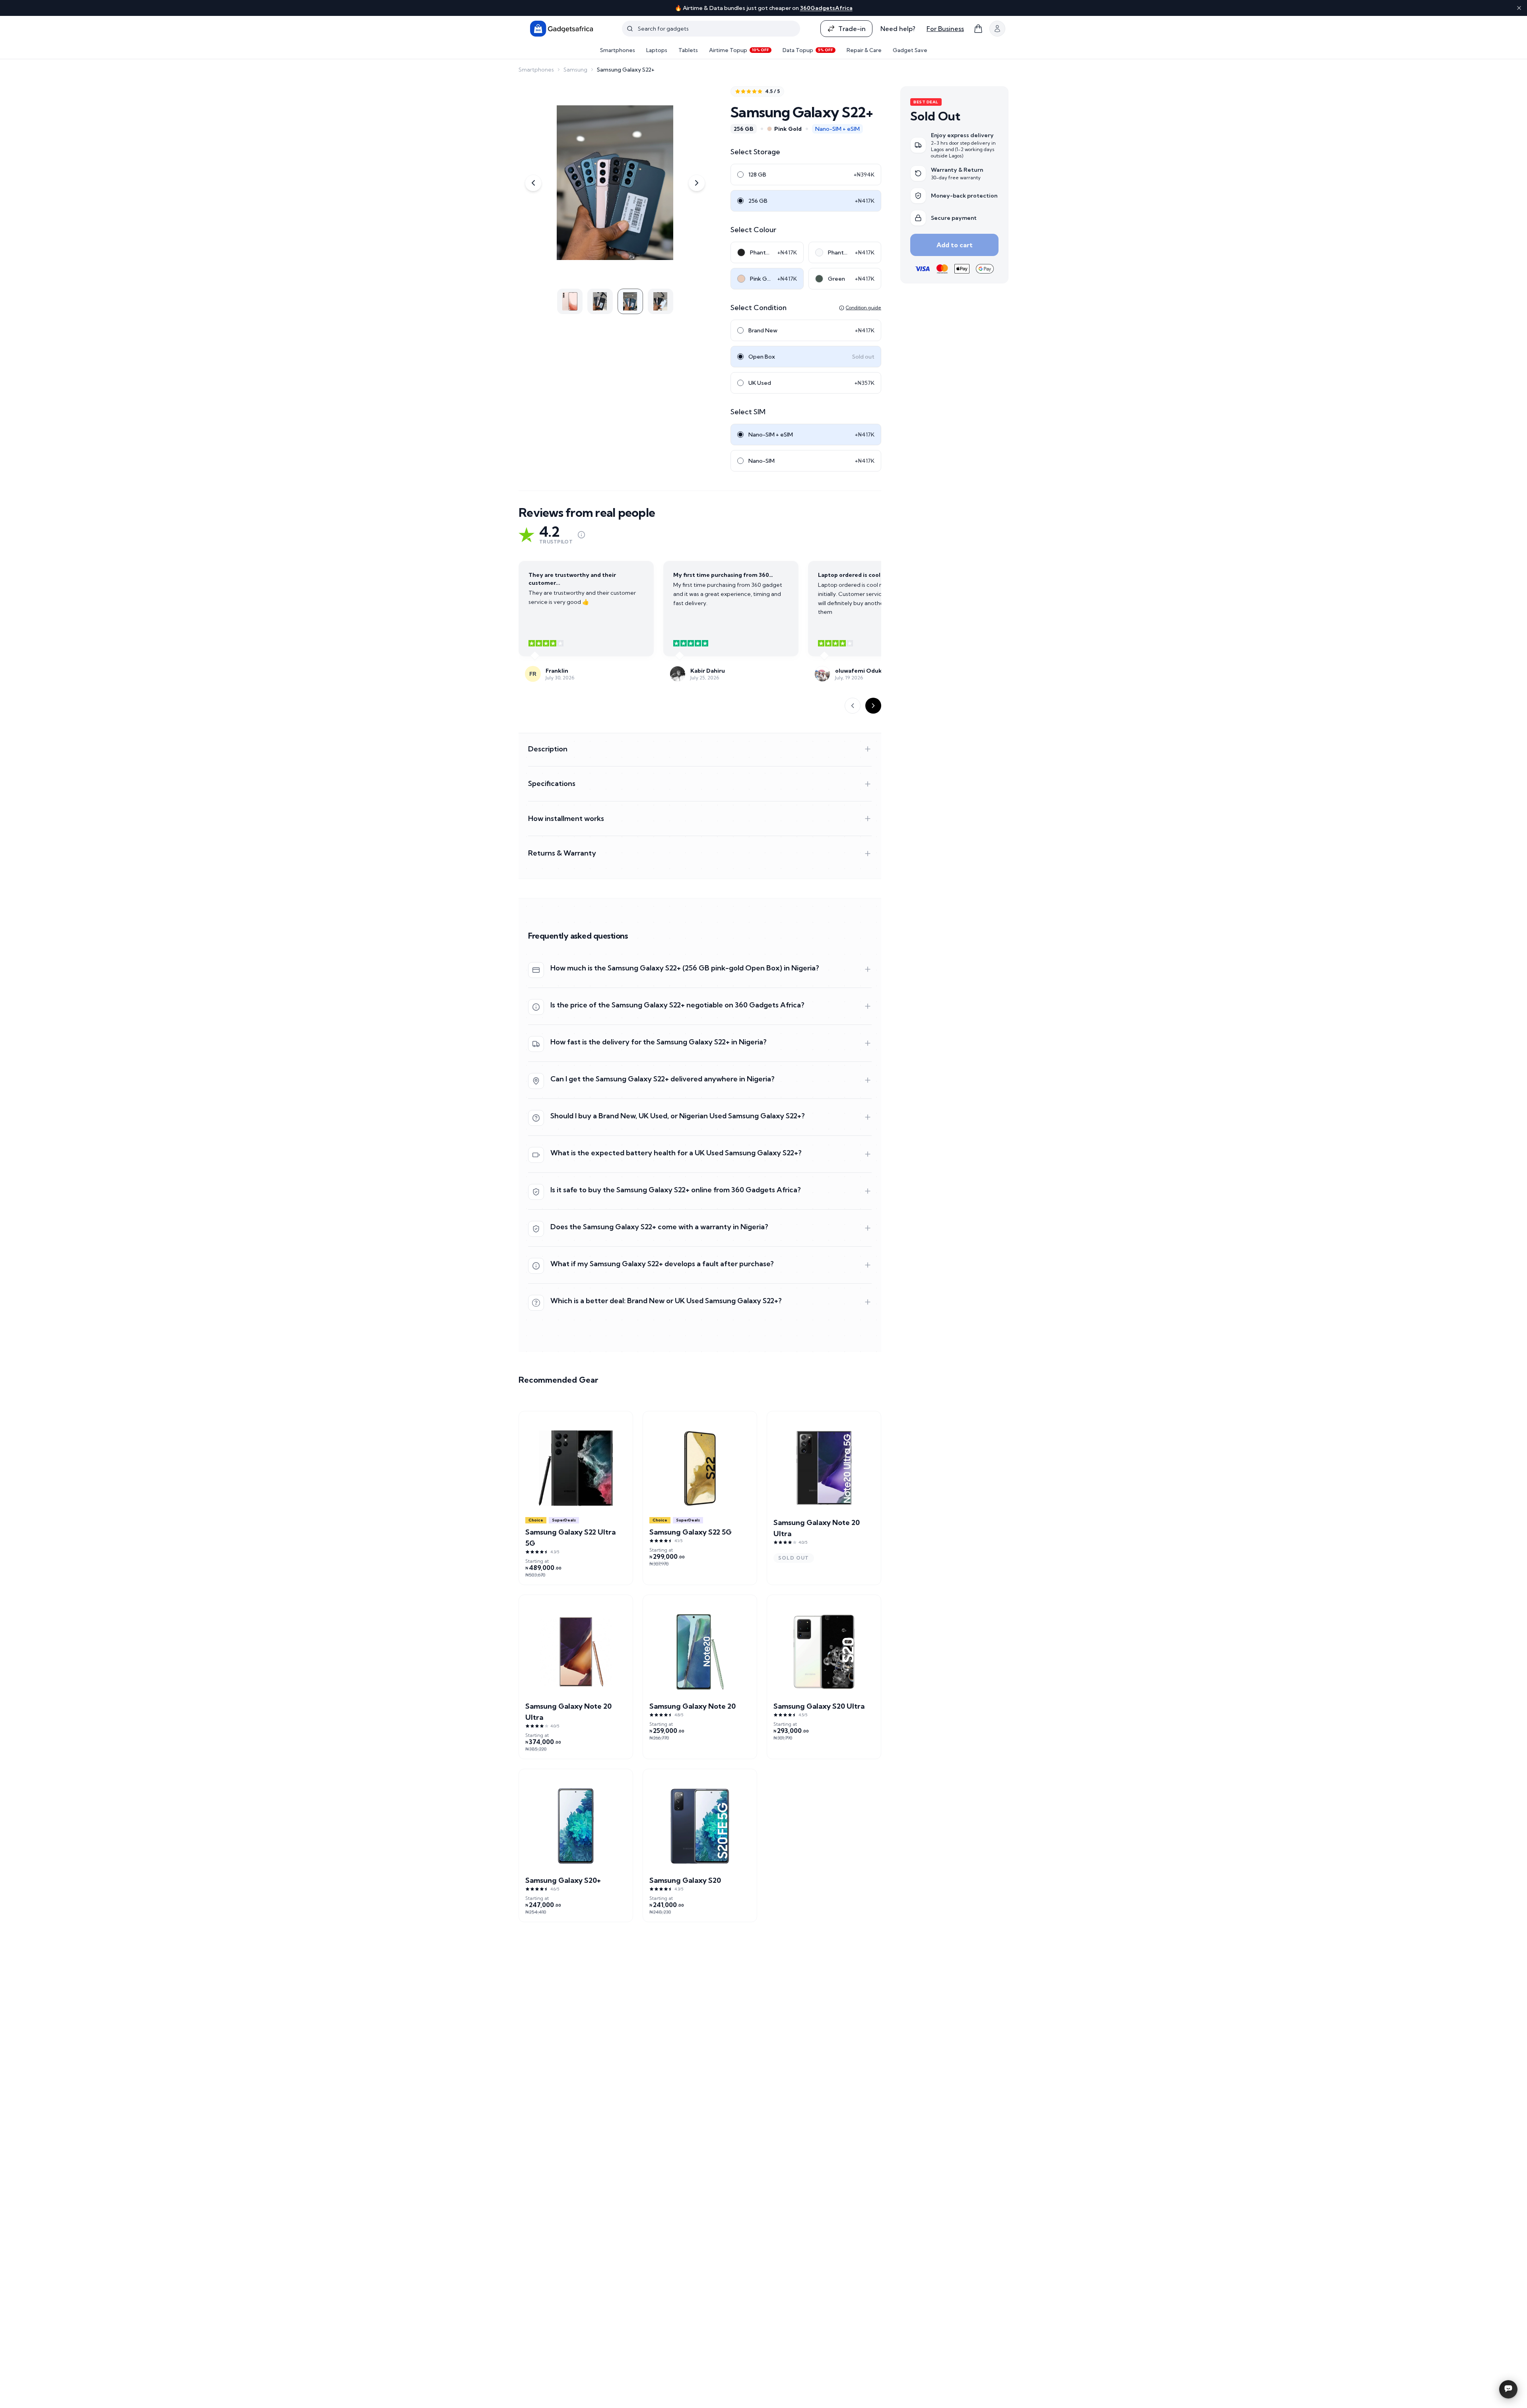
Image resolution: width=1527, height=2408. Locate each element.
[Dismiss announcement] (1519, 8)
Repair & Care (864, 50)
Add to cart (955, 245)
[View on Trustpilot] (581, 535)
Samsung (575, 70)
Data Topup (808, 50)
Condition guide (864, 308)
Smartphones (618, 50)
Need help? (898, 29)
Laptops (657, 50)
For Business (945, 29)
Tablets (688, 50)
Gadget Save (910, 50)
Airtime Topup (739, 50)
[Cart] (978, 29)
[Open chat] (1508, 2389)
